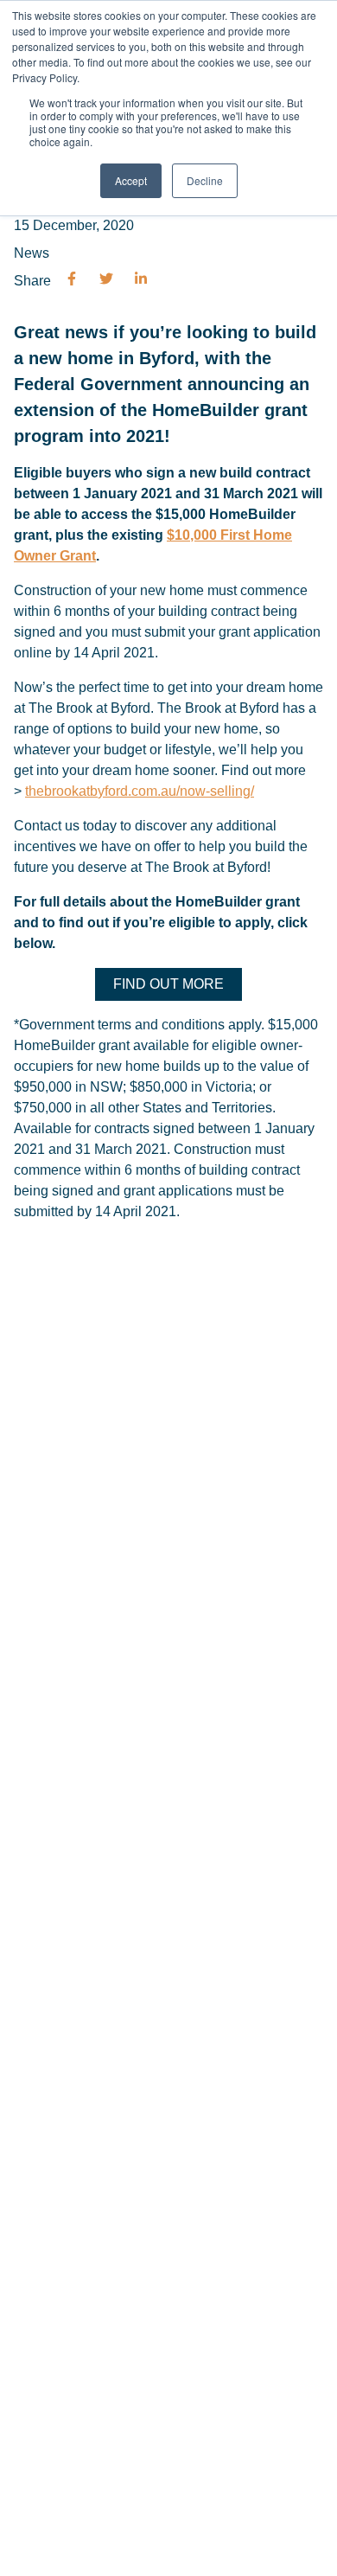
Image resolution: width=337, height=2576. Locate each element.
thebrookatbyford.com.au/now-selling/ (140, 791)
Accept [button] (131, 180)
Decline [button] (205, 180)
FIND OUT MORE (168, 984)
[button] (72, 281)
